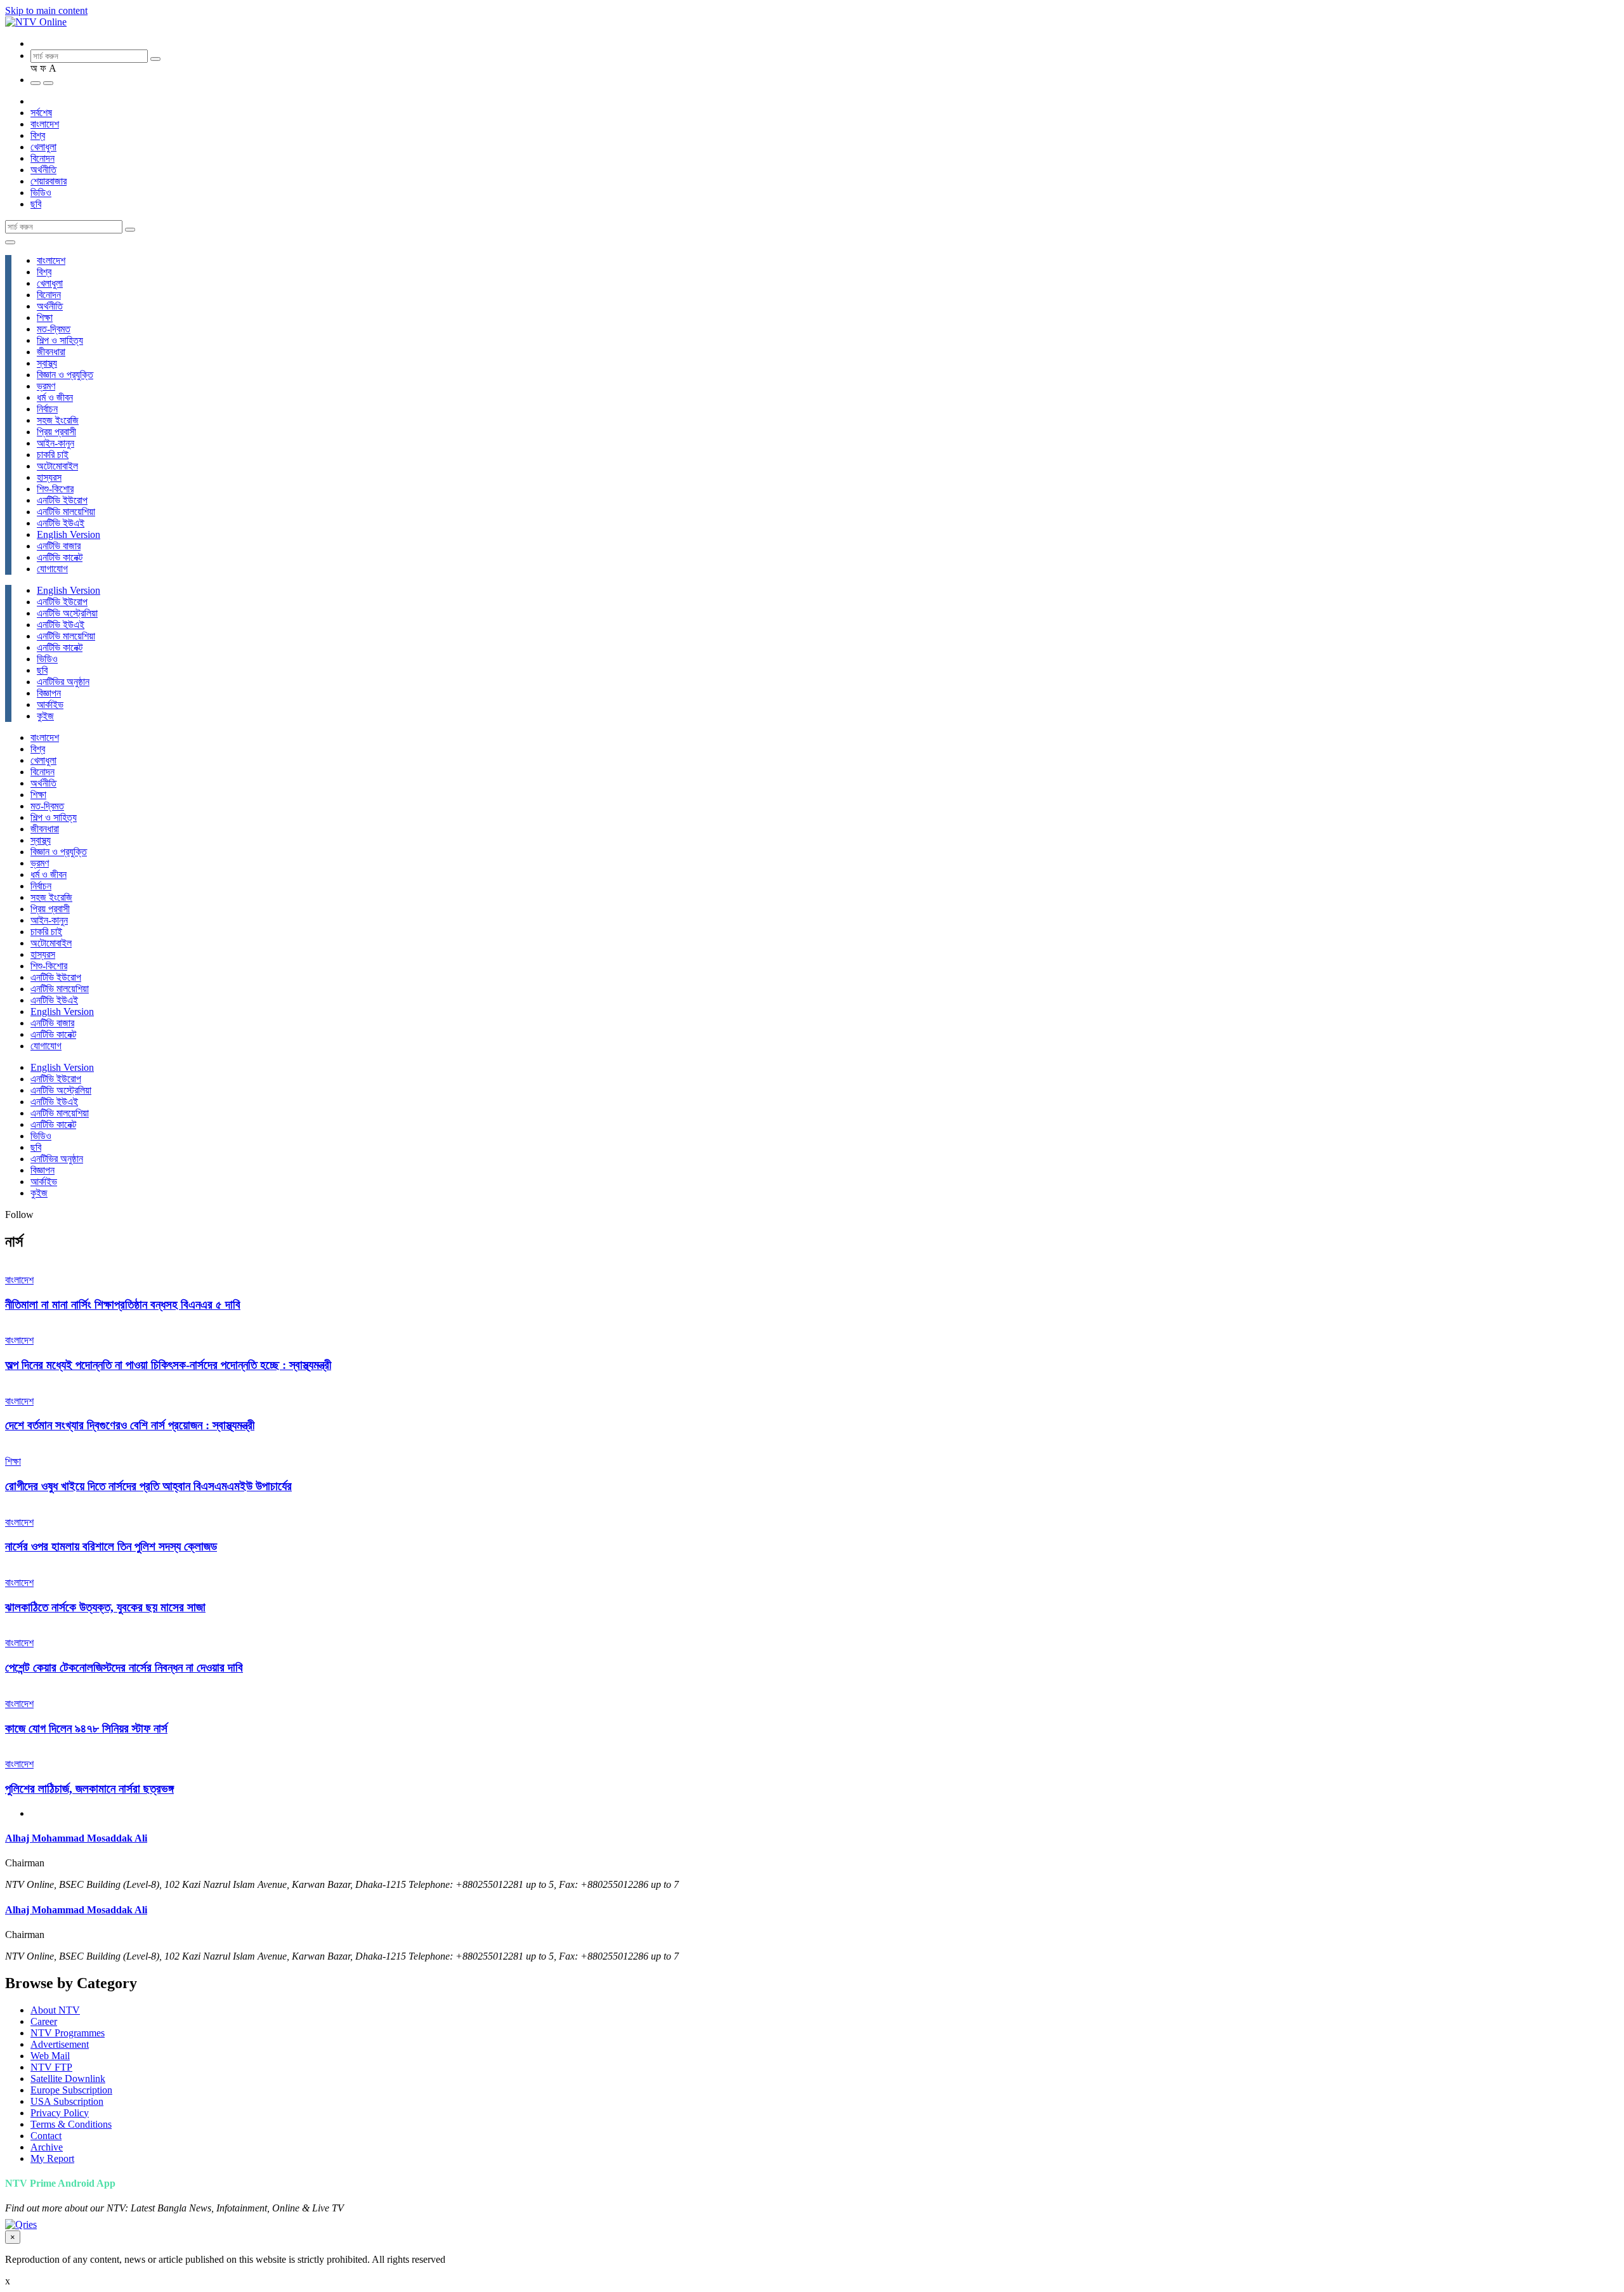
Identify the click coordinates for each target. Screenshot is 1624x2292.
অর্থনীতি (43, 170)
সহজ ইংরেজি (58, 420)
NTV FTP (51, 2067)
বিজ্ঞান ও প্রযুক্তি (65, 375)
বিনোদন (43, 158)
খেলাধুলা (43, 147)
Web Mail (50, 2056)
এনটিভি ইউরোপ (62, 500)
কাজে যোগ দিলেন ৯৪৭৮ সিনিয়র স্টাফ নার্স (86, 1728)
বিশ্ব (38, 135)
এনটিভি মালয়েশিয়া (66, 512)
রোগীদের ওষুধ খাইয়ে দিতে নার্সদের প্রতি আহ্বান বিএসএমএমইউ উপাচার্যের (148, 1486)
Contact (46, 2136)
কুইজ (45, 716)
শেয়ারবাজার (49, 181)
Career (44, 2021)
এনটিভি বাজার (59, 546)
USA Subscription (67, 2101)
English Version (69, 534)
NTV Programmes (68, 2033)
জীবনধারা (51, 352)
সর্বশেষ (41, 113)
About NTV (55, 2010)
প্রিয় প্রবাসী (56, 432)
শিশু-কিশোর (55, 489)
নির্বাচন (47, 409)
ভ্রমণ (46, 386)
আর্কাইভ (50, 704)
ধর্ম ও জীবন (55, 397)
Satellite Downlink (68, 2079)
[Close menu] (10, 242)
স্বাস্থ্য (47, 363)
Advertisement (60, 2044)
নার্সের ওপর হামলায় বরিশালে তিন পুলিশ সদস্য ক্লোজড (111, 1546)
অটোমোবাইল (57, 466)
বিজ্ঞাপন (49, 693)
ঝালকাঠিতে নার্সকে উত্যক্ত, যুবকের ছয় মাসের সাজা (105, 1607)
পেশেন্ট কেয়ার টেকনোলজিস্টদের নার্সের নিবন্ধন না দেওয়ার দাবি (124, 1667)
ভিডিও (41, 193)
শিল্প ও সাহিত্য (60, 340)
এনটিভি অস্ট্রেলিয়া (67, 613)
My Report (52, 2158)
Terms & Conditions (71, 2124)
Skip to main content (46, 10)
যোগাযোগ (52, 569)
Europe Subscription (71, 2090)
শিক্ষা (45, 318)
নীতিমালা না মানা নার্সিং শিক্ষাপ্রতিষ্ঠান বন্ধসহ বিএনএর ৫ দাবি (123, 1305)
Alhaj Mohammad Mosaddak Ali (76, 1838)
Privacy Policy (60, 2113)
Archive (47, 2147)
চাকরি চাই (53, 455)
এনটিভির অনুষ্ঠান (63, 682)
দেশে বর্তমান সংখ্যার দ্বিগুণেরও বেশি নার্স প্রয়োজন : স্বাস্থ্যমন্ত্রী (130, 1425)
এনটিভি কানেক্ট (60, 557)
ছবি (36, 204)
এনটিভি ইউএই (61, 523)
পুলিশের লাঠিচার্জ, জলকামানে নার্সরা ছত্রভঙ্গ (89, 1789)
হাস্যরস (49, 477)
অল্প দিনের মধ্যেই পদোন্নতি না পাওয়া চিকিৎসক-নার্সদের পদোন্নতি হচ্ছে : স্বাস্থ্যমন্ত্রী (168, 1365)
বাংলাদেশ (45, 124)
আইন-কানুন (56, 443)
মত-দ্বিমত (54, 329)
